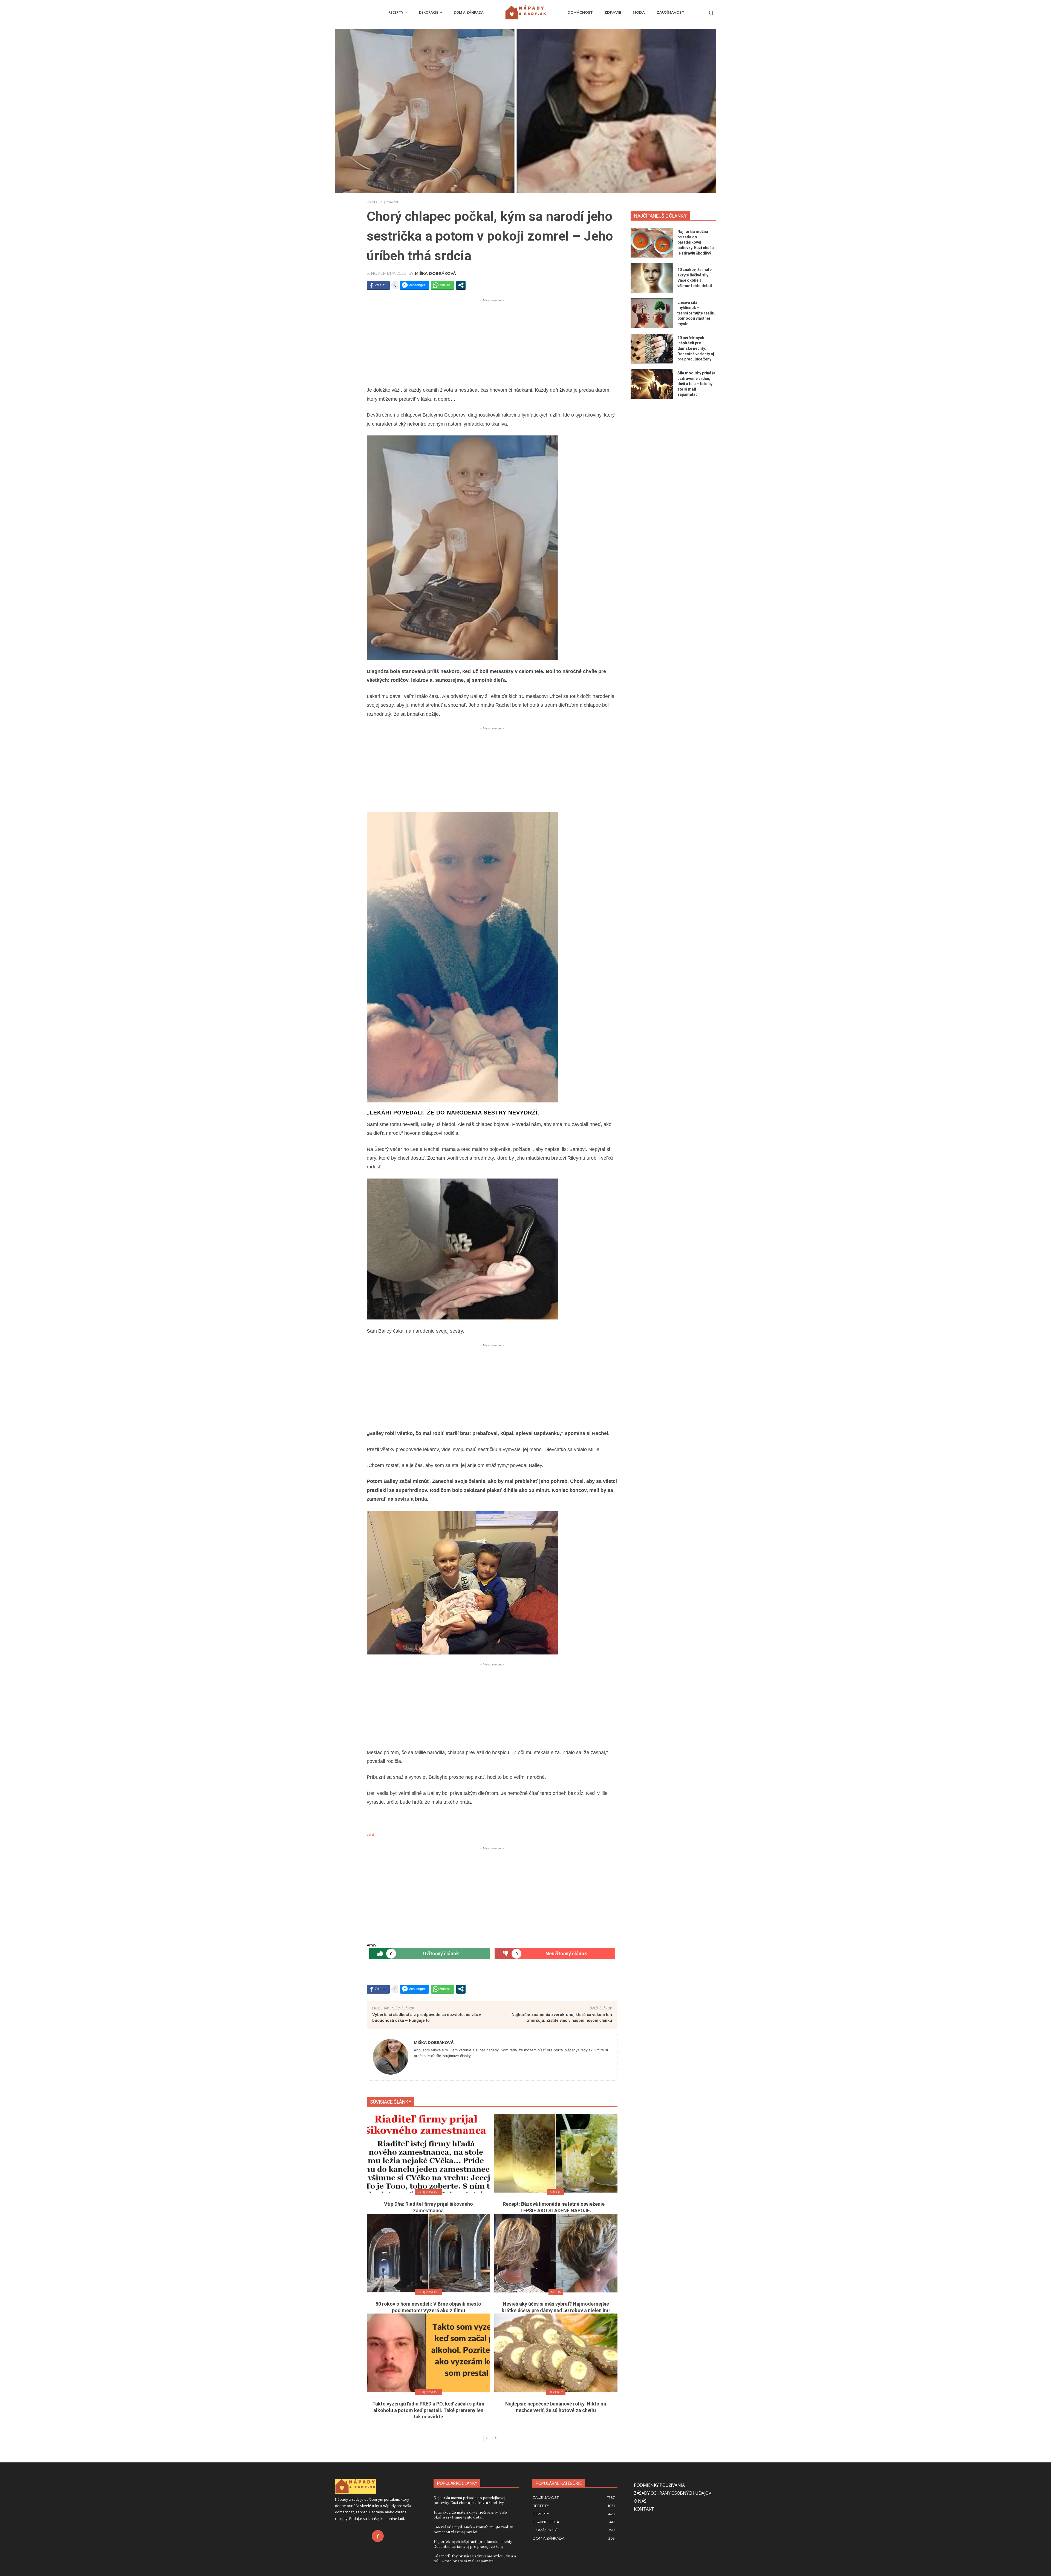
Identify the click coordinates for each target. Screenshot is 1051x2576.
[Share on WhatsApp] (443, 285)
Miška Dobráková (435, 273)
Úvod (371, 202)
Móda (556, 2292)
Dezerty (556, 2392)
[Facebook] (378, 2536)
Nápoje (556, 2192)
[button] (711, 13)
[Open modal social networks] (461, 285)
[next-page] (496, 2438)
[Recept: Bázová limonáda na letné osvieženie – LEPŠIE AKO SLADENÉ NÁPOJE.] (556, 2153)
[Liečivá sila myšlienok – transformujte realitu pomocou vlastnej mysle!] (652, 313)
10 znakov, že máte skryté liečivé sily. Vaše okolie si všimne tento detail (470, 2515)
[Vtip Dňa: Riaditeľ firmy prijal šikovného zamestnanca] (428, 2153)
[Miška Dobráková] (391, 2057)
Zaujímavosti (389, 202)
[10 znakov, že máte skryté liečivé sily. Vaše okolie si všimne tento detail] (652, 278)
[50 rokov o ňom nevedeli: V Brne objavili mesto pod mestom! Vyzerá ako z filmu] (428, 2253)
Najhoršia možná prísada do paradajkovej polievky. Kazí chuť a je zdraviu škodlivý (696, 242)
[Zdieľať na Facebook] (378, 285)
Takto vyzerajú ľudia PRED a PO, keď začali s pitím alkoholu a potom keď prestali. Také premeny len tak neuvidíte (428, 2410)
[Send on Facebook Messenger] (415, 285)
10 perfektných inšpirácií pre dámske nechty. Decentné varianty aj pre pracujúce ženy (696, 348)
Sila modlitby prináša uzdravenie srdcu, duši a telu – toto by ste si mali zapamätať (696, 384)
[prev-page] (487, 2438)
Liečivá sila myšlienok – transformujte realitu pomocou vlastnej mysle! (696, 313)
